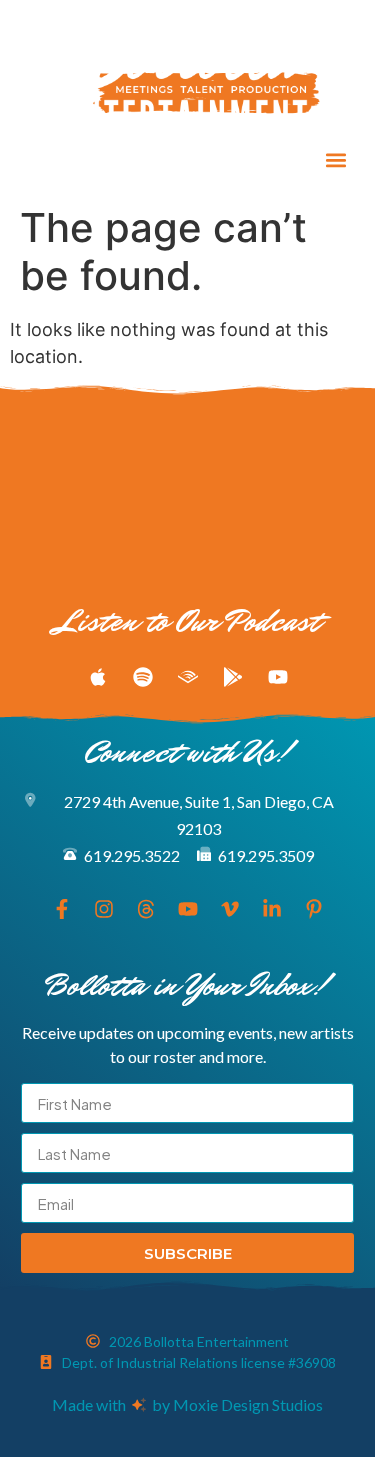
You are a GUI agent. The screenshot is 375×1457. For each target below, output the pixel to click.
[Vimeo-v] (185, 159)
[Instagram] (74, 159)
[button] (335, 159)
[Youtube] (148, 159)
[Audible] (188, 677)
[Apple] (98, 677)
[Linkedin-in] (222, 159)
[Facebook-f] (37, 159)
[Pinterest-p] (259, 159)
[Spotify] (143, 677)
